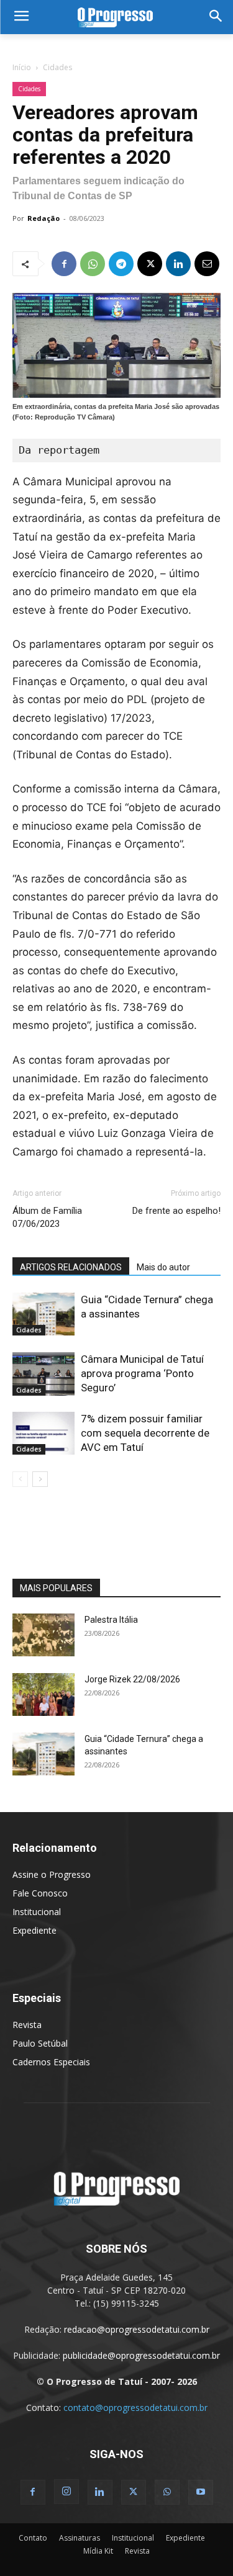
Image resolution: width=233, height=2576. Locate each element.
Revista (27, 2025)
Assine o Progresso (52, 1874)
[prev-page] (20, 1479)
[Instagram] (66, 2492)
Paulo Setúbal (40, 2043)
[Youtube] (201, 2492)
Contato (33, 2538)
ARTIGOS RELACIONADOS (71, 1267)
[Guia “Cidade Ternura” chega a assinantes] (43, 1314)
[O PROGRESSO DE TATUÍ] (116, 17)
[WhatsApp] (93, 264)
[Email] (207, 264)
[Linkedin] (178, 264)
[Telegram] (121, 264)
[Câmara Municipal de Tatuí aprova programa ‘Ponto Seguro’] (43, 1374)
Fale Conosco (40, 1893)
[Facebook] (64, 264)
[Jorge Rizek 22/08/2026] (43, 1694)
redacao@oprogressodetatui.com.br (137, 2329)
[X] (150, 264)
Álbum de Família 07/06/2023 (47, 1217)
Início (22, 67)
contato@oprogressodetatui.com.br (135, 2408)
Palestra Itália (111, 1620)
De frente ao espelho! (176, 1211)
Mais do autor (163, 1267)
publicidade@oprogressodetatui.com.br (141, 2355)
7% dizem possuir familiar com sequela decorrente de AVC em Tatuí (145, 1433)
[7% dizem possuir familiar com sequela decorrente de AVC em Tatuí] (43, 1433)
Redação (43, 218)
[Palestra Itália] (43, 1635)
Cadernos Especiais (51, 2062)
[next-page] (40, 1479)
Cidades (57, 67)
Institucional (37, 1912)
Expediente (34, 1930)
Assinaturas (80, 2538)
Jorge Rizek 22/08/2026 (132, 1679)
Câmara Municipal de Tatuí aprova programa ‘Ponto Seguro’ (142, 1373)
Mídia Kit (98, 2551)
